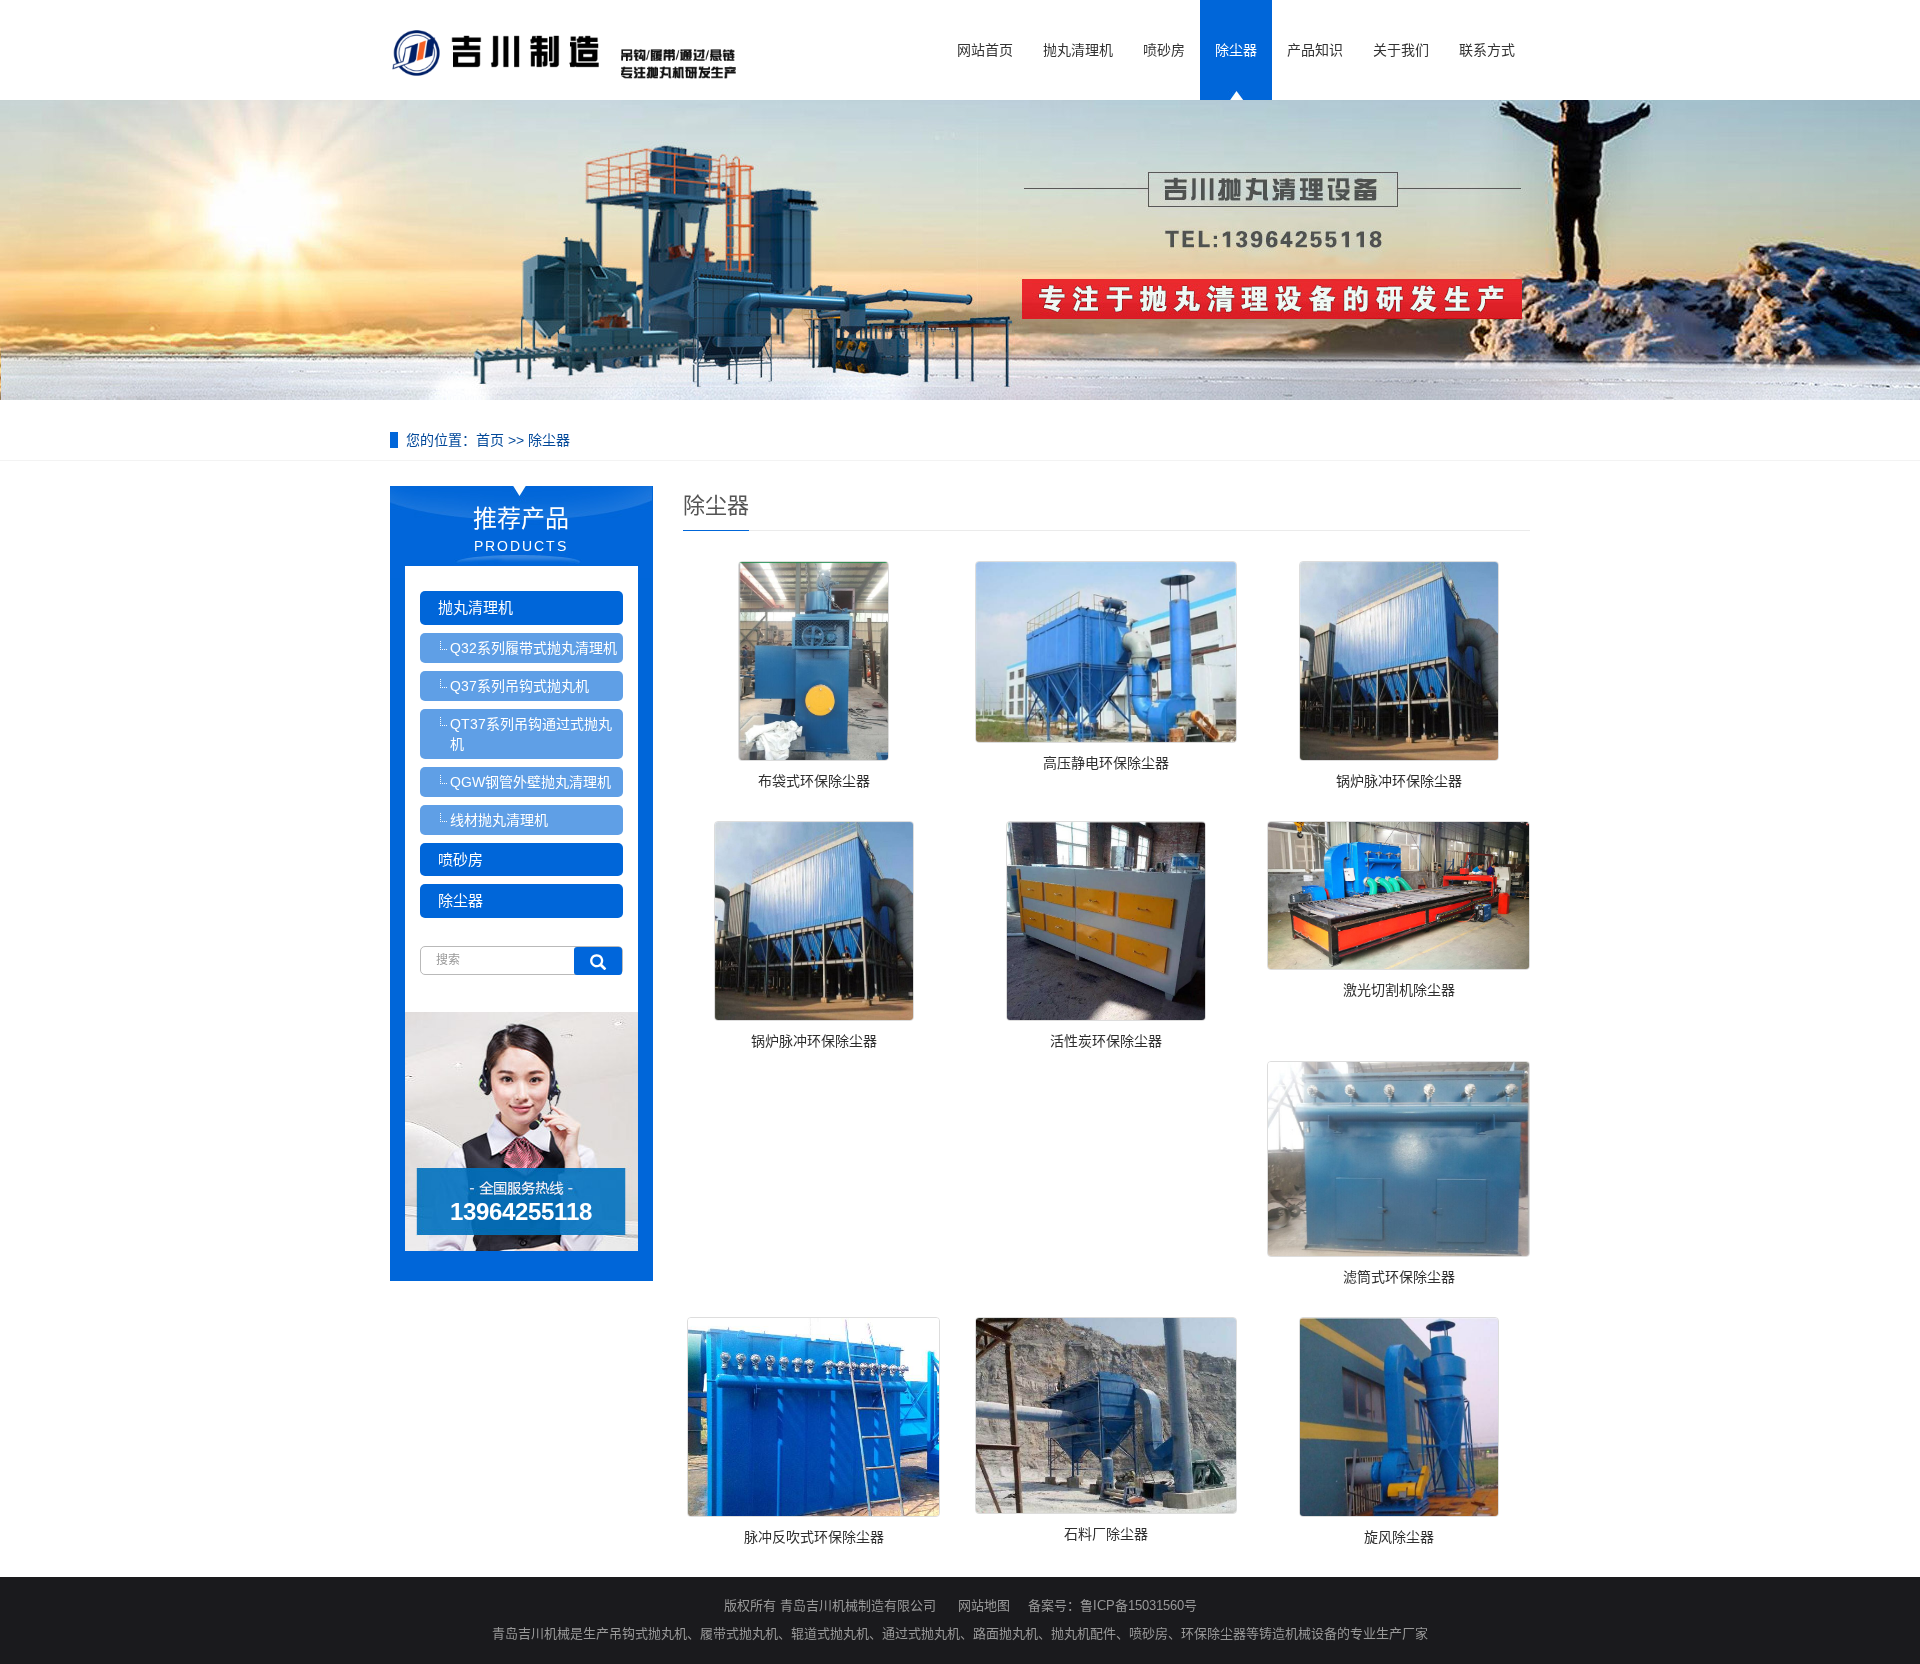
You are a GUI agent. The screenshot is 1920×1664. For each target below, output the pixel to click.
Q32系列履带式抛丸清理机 (533, 648)
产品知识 (1315, 50)
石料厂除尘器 (1106, 1534)
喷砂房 (1164, 50)
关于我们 (1401, 50)
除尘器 (1236, 50)
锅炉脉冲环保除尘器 (1399, 781)
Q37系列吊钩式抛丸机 (519, 686)
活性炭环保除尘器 (1106, 1041)
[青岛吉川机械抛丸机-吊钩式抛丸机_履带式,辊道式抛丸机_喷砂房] (565, 41)
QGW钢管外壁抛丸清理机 (530, 782)
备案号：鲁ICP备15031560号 (1112, 1605)
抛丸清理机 (1078, 50)
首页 (490, 440)
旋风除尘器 (1399, 1537)
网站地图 (984, 1605)
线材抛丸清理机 (499, 820)
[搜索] (598, 961)
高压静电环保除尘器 (1106, 763)
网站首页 (985, 50)
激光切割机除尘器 (1399, 990)
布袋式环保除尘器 (814, 781)
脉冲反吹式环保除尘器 (814, 1537)
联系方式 (1487, 50)
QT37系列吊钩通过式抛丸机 (531, 734)
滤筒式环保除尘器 (1399, 1277)
